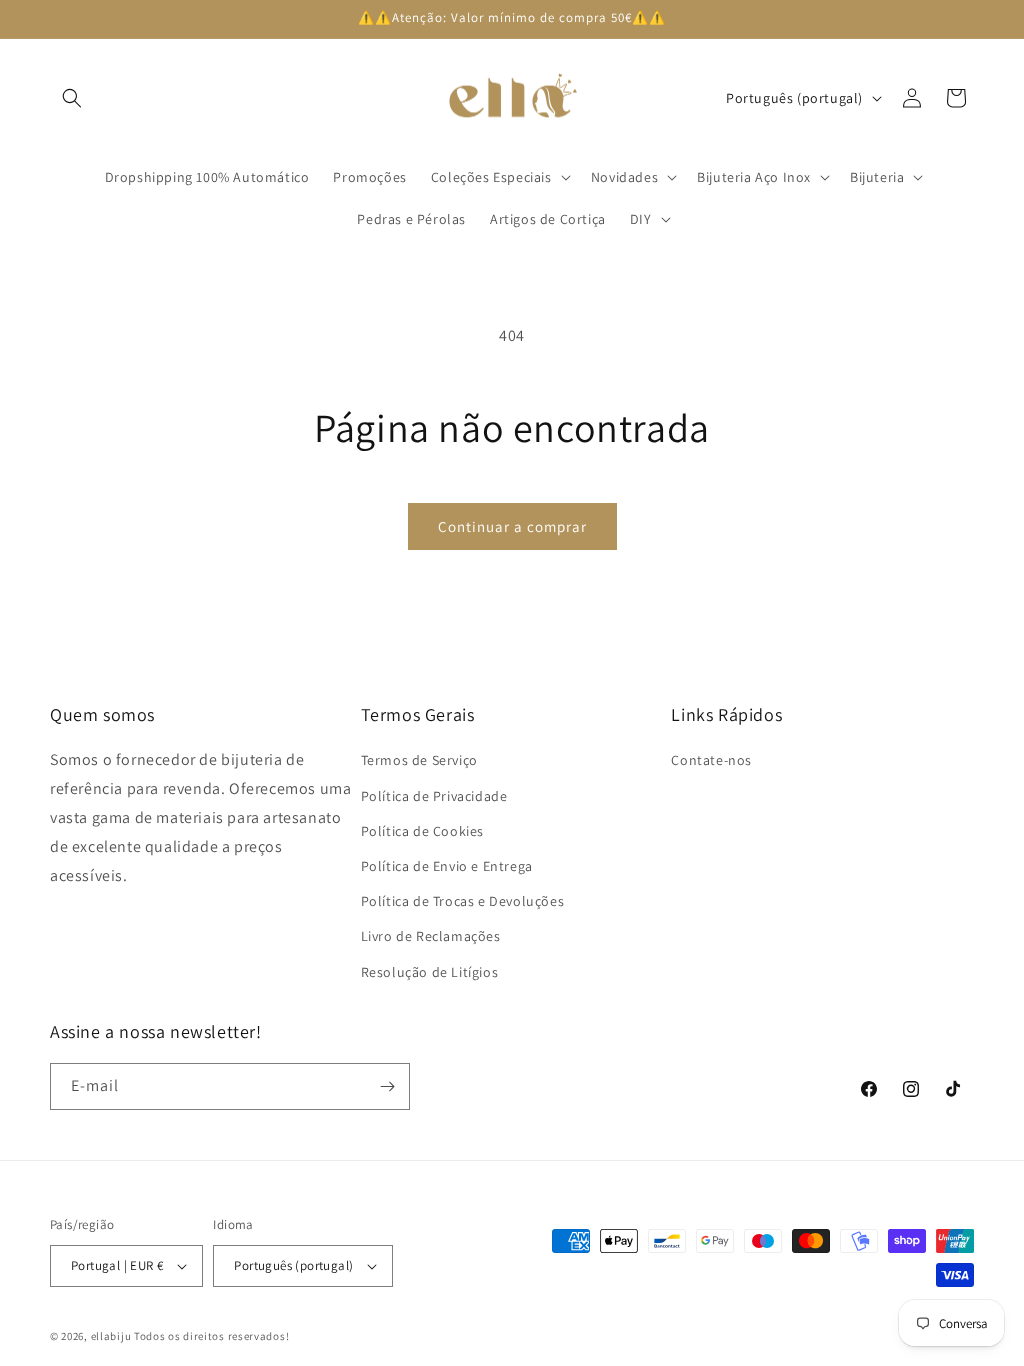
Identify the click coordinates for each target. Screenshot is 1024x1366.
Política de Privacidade (434, 796)
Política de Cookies (422, 831)
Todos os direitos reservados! (211, 1336)
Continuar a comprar (512, 526)
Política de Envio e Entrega (447, 866)
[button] (72, 98)
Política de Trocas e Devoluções (463, 901)
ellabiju (111, 1336)
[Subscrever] (387, 1086)
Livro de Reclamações (431, 936)
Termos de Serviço (419, 760)
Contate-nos (711, 760)
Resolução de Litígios (430, 972)
